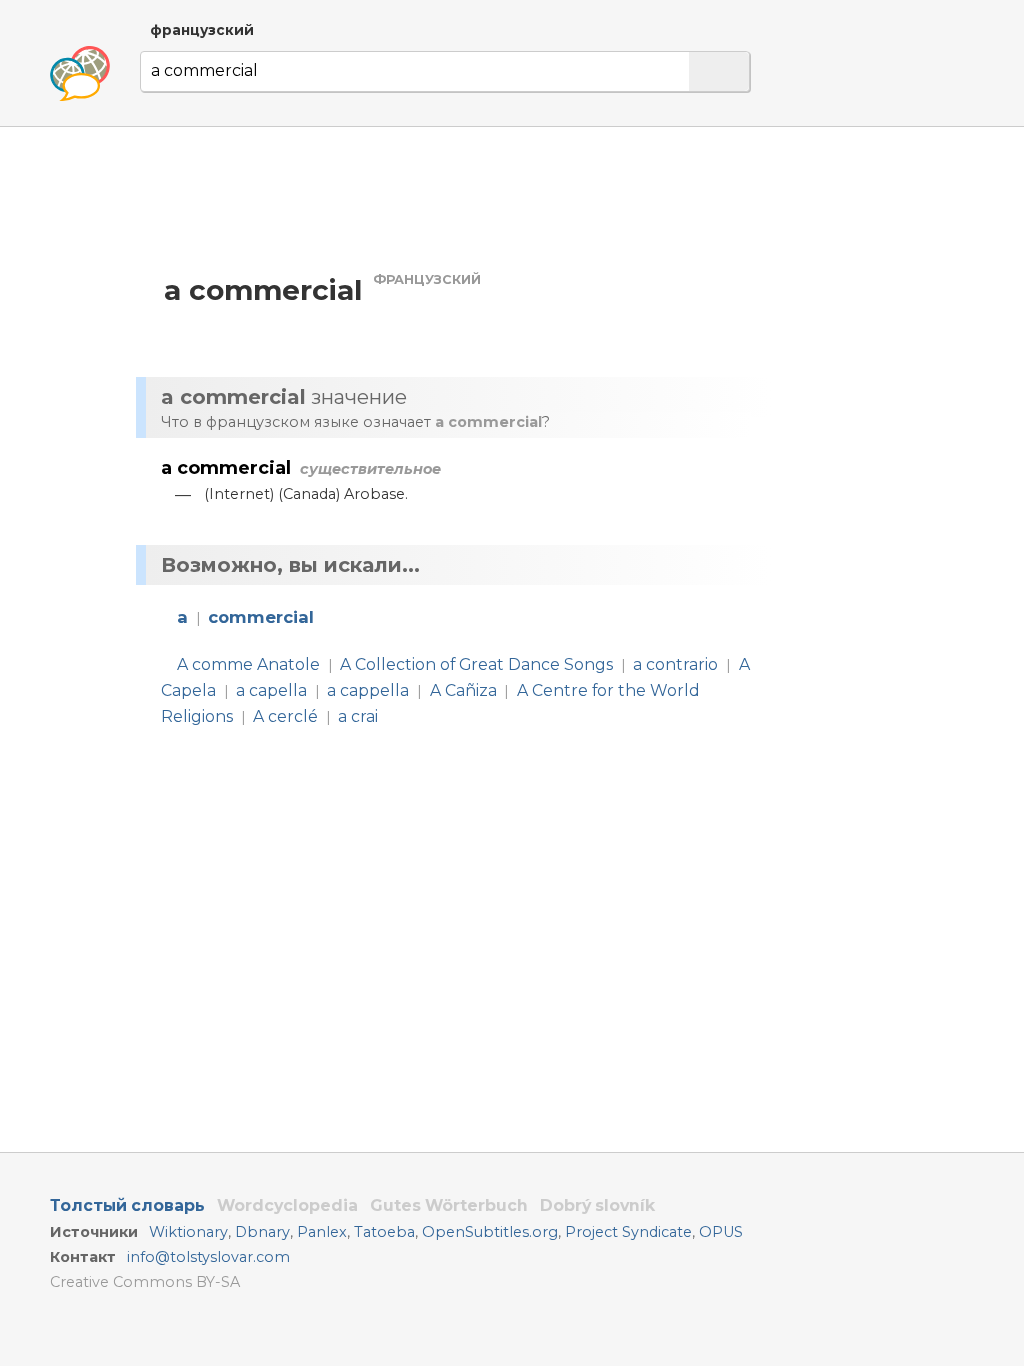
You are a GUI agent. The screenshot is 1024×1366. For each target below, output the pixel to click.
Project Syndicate (628, 1232)
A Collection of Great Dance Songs (476, 664)
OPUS (721, 1232)
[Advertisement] (458, 198)
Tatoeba (384, 1232)
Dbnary (262, 1232)
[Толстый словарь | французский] (80, 74)
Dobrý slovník (597, 1205)
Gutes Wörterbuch (449, 1205)
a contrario (675, 664)
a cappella (368, 690)
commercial (261, 617)
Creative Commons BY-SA (145, 1282)
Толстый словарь (127, 1205)
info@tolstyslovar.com (208, 1257)
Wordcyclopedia (287, 1205)
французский (202, 30)
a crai (358, 716)
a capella (271, 690)
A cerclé (285, 716)
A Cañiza (463, 690)
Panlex (322, 1232)
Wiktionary (188, 1232)
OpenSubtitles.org (490, 1232)
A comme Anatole (248, 664)
